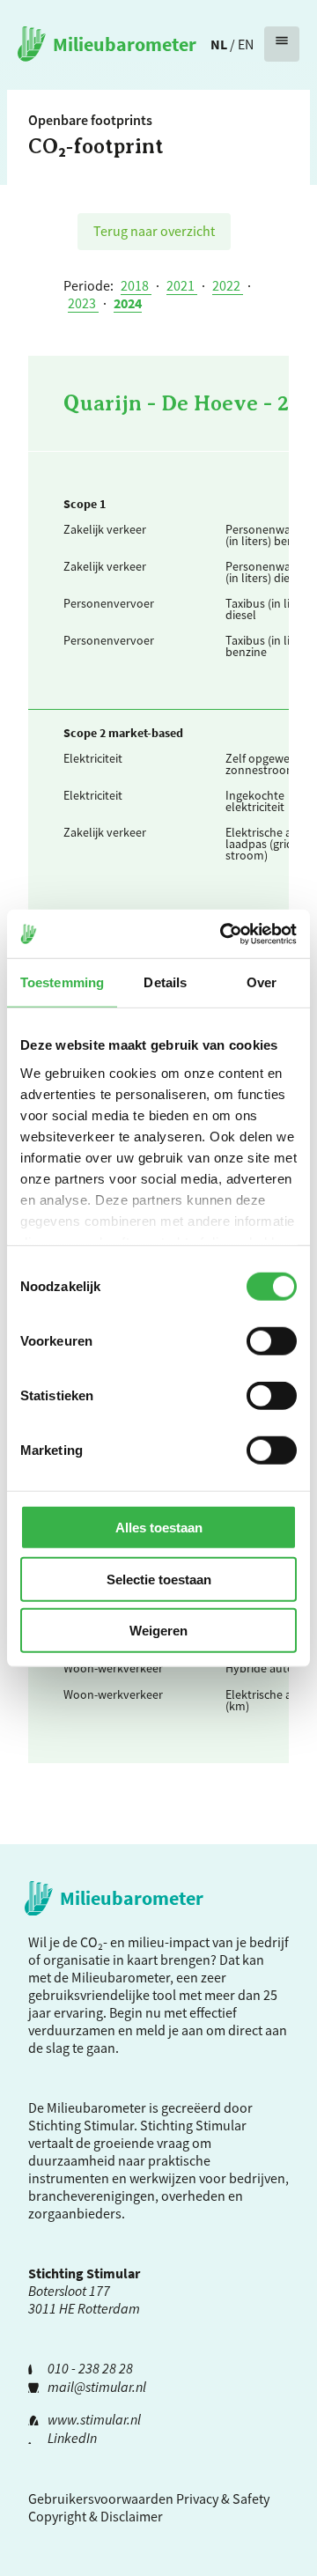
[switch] (272, 1341)
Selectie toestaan (159, 1579)
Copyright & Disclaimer (96, 2516)
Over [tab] (262, 982)
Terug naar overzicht (154, 231)
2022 (228, 285)
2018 (136, 285)
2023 (83, 303)
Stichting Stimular (193, 2125)
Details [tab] (165, 982)
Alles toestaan (159, 1528)
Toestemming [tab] (62, 982)
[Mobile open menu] (282, 44)
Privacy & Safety (223, 2498)
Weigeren (158, 1631)
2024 (128, 303)
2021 (182, 285)
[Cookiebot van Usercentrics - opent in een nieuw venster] (224, 934)
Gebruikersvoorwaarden (101, 2498)
